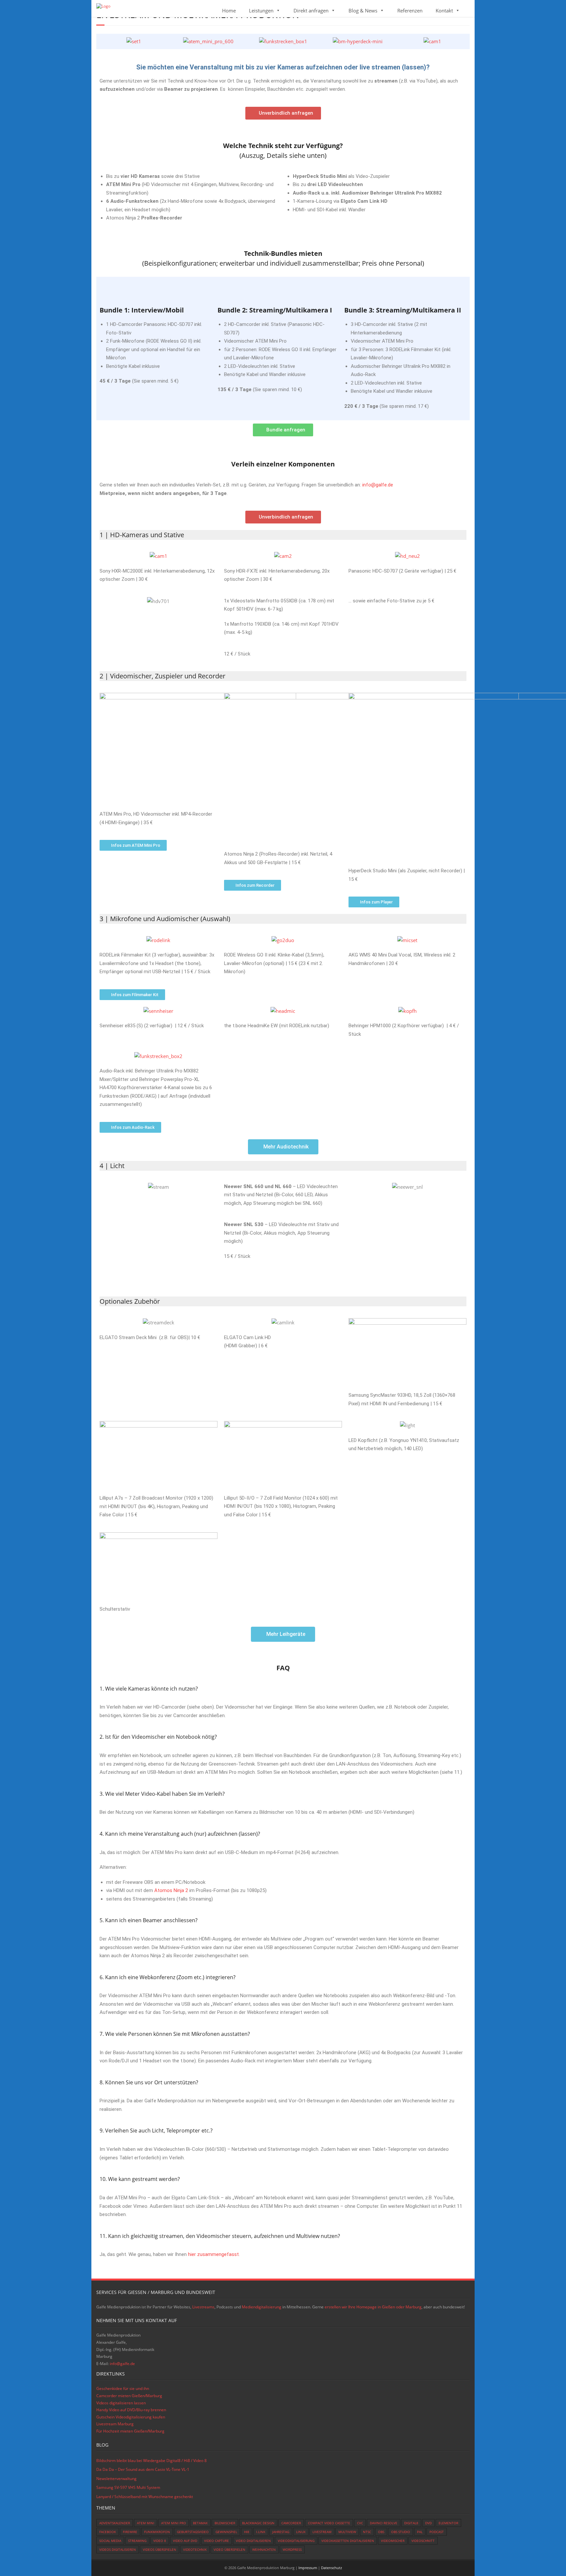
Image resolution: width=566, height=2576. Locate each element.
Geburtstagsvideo (193, 2532)
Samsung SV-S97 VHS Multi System (128, 2487)
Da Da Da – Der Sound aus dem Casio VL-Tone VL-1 (143, 2469)
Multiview (347, 2532)
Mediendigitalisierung (262, 2307)
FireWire (130, 2532)
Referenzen (410, 10)
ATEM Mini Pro (174, 2523)
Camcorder (291, 2523)
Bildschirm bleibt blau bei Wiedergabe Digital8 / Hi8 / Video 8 (151, 2461)
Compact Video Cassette (329, 2523)
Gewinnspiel (226, 2532)
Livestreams (203, 2307)
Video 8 (160, 2541)
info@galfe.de (378, 485)
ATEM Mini (146, 2523)
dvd (428, 2523)
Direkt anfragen (311, 10)
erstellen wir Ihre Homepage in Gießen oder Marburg (373, 2307)
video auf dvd (185, 2541)
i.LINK (261, 2532)
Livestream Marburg (115, 2424)
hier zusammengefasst (213, 2254)
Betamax (200, 2523)
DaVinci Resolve (384, 2523)
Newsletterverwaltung (116, 2479)
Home (229, 10)
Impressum (308, 2568)
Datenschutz (331, 2568)
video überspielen (229, 2549)
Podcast (437, 2532)
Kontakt (444, 10)
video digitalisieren (253, 2541)
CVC (360, 2523)
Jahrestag (281, 2532)
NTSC (367, 2532)
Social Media (110, 2541)
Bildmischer (225, 2523)
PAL (420, 2532)
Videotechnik (195, 2549)
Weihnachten (264, 2549)
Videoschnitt (423, 2541)
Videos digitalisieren (118, 2549)
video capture (217, 2541)
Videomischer (393, 2541)
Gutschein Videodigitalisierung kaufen (131, 2417)
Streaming (137, 2541)
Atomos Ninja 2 (171, 1890)
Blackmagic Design (258, 2523)
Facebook (108, 2532)
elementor (448, 2523)
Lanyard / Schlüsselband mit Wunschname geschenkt (145, 2497)
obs (381, 2532)
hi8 (247, 2532)
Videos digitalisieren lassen (121, 2403)
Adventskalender (115, 2523)
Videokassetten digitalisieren (348, 2541)
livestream (322, 2532)
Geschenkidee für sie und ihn (123, 2388)
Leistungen (261, 10)
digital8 (411, 2523)
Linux (301, 2532)
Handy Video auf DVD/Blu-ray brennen (131, 2410)
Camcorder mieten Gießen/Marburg (129, 2396)
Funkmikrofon (157, 2532)
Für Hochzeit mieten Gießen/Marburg (130, 2431)
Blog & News (363, 10)
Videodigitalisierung (296, 2541)
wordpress (292, 2549)
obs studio (401, 2532)
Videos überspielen (160, 2549)
